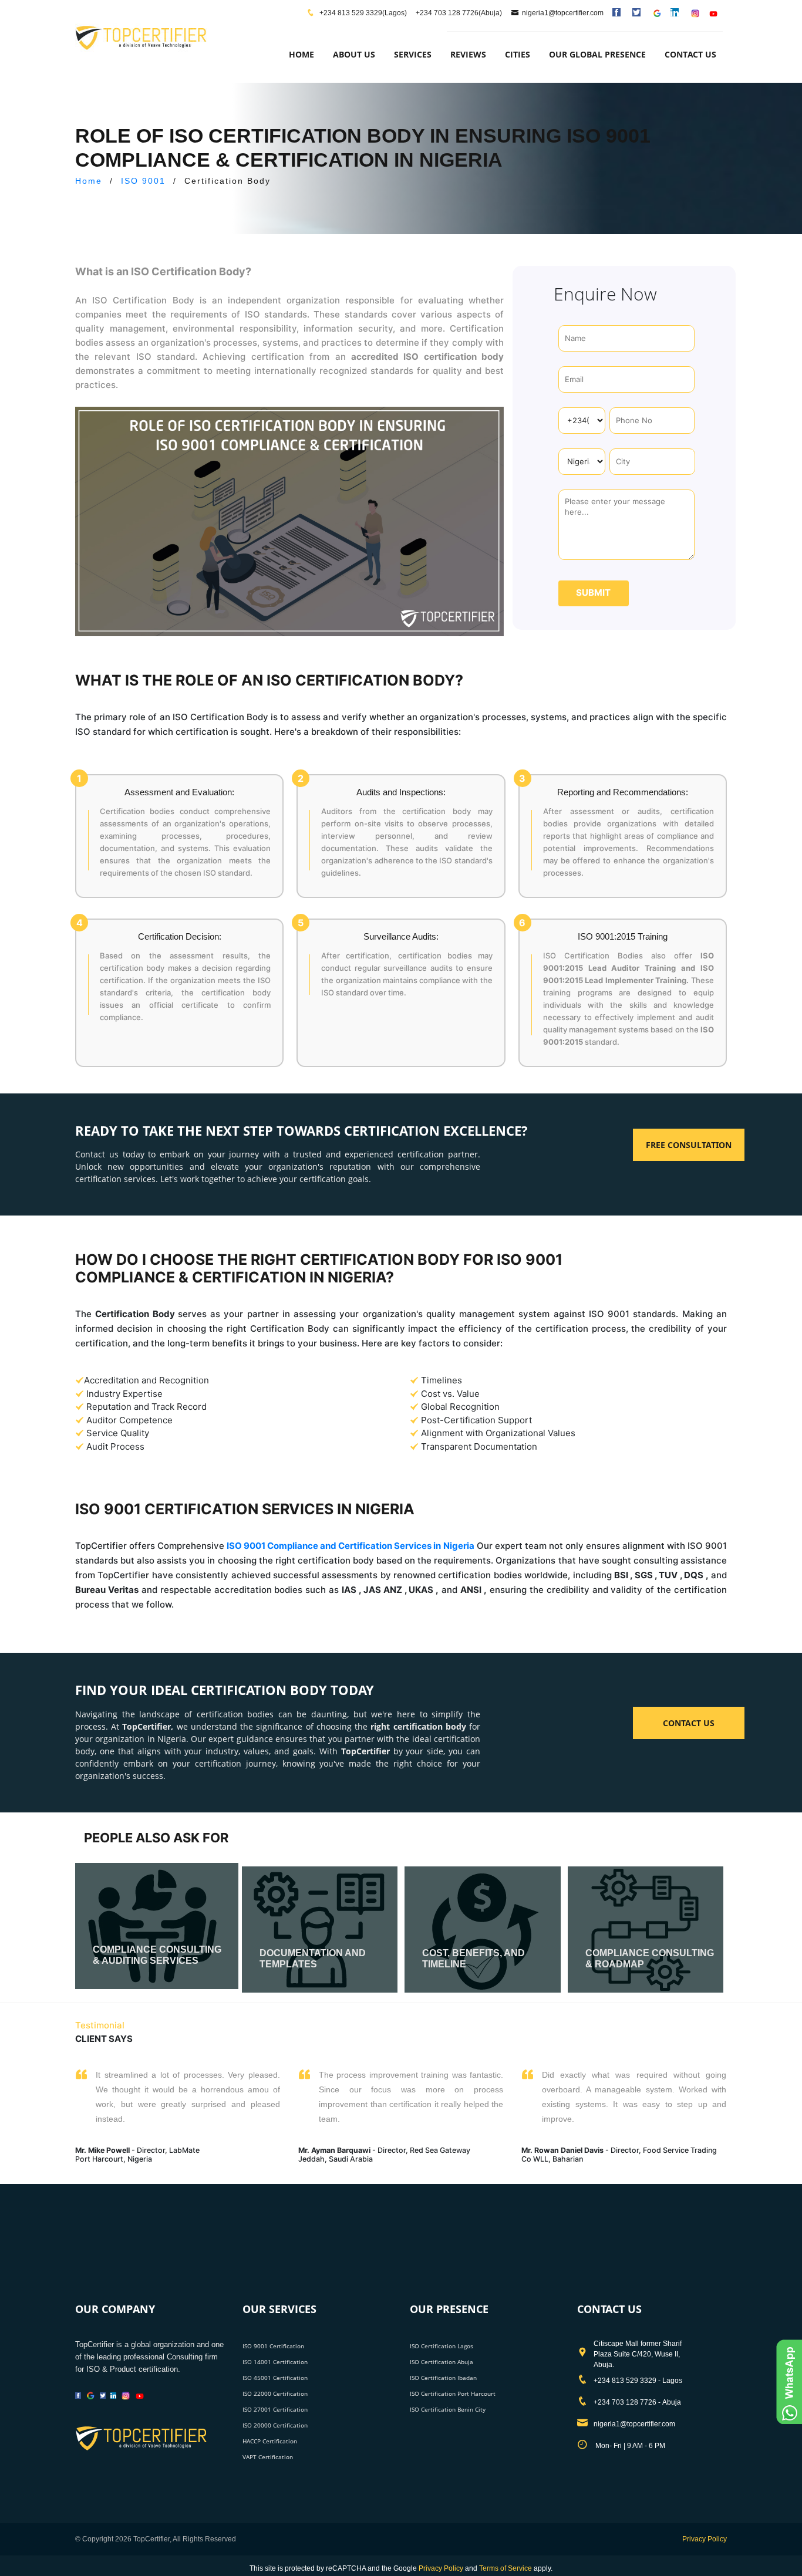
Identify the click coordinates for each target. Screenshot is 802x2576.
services (413, 54)
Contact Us (690, 54)
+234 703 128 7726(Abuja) (459, 13)
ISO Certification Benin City (448, 2409)
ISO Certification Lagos (442, 2346)
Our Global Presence (597, 54)
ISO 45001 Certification (275, 2378)
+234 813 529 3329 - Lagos (638, 2381)
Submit (593, 592)
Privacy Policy (705, 2539)
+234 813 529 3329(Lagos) (362, 13)
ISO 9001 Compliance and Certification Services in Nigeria (350, 1546)
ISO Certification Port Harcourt (453, 2393)
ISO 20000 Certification (275, 2425)
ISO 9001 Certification (273, 2346)
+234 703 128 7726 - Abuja (637, 2402)
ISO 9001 (143, 181)
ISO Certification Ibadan (443, 2378)
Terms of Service (506, 2568)
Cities (518, 54)
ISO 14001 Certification (275, 2362)
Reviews (468, 54)
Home (301, 54)
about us (354, 54)
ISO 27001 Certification (275, 2409)
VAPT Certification (268, 2457)
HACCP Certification (270, 2441)
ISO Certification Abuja (442, 2362)
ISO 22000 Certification (275, 2393)
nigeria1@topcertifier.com (563, 13)
